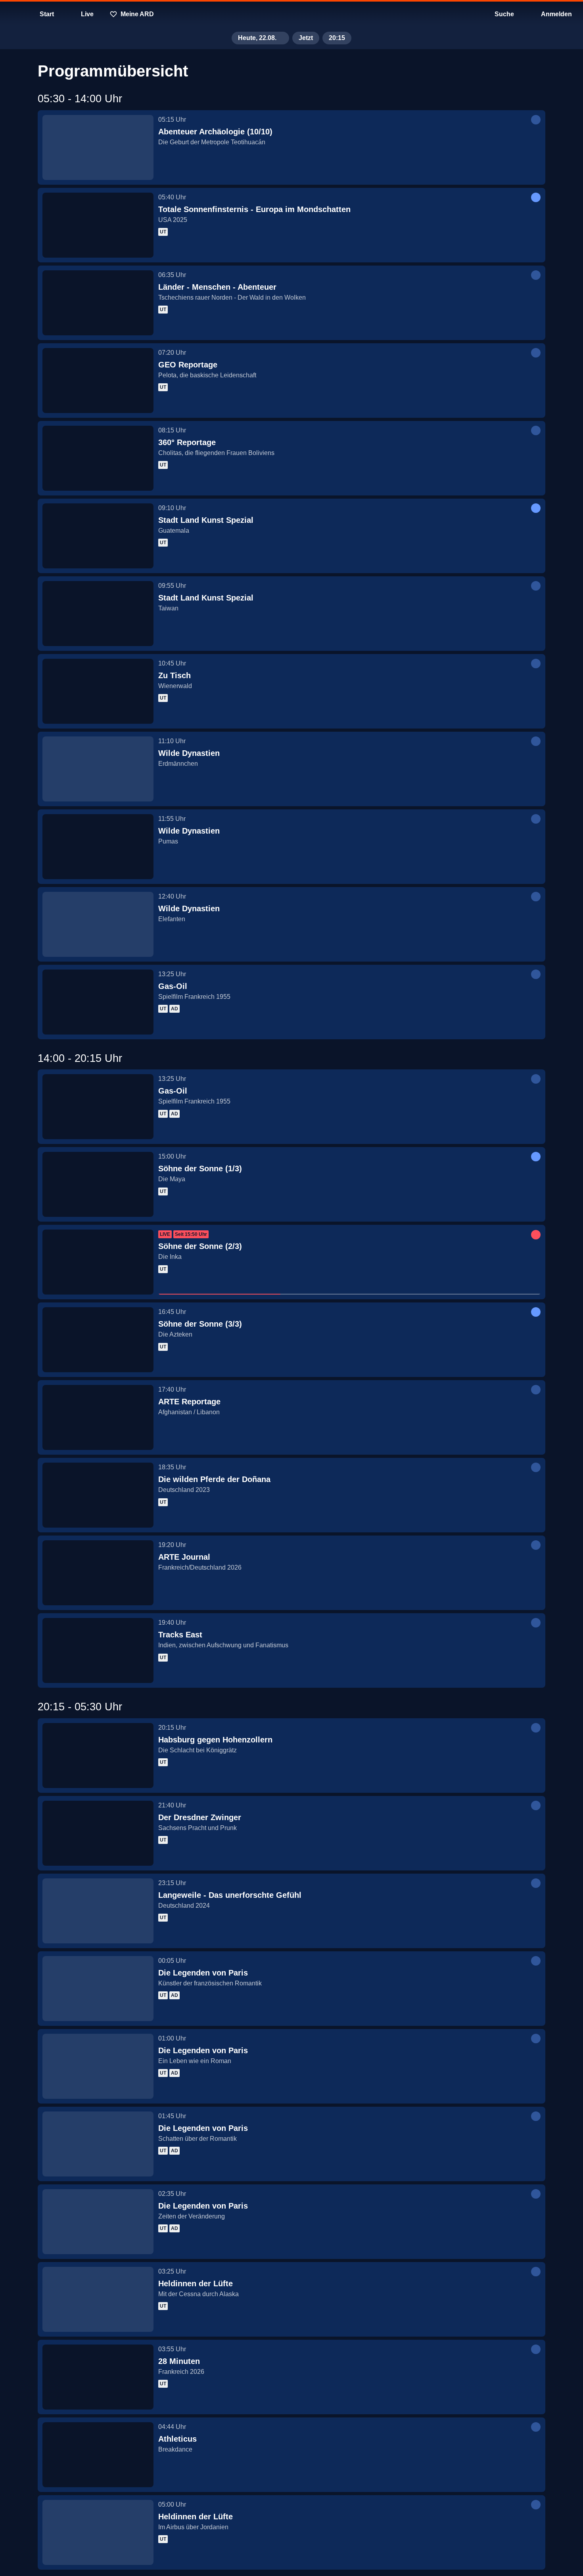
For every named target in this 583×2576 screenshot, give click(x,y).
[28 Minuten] (98, 2377)
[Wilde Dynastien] (98, 769)
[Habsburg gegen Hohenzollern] (98, 1756)
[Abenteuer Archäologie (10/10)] (98, 147)
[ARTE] (291, 14)
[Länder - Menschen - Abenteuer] (98, 303)
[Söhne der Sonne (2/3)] (98, 1262)
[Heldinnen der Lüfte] (98, 2299)
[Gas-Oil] (98, 1002)
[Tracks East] (98, 1650)
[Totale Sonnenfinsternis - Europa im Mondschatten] (98, 225)
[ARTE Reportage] (98, 1417)
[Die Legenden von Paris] (98, 1989)
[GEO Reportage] (98, 381)
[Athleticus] (98, 2455)
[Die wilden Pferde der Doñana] (98, 1495)
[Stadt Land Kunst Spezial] (98, 536)
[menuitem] (12, 14)
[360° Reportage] (98, 458)
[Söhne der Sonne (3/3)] (98, 1340)
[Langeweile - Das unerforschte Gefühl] (98, 1911)
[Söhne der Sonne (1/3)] (98, 1184)
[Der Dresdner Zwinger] (98, 1833)
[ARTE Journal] (98, 1573)
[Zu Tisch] (98, 691)
